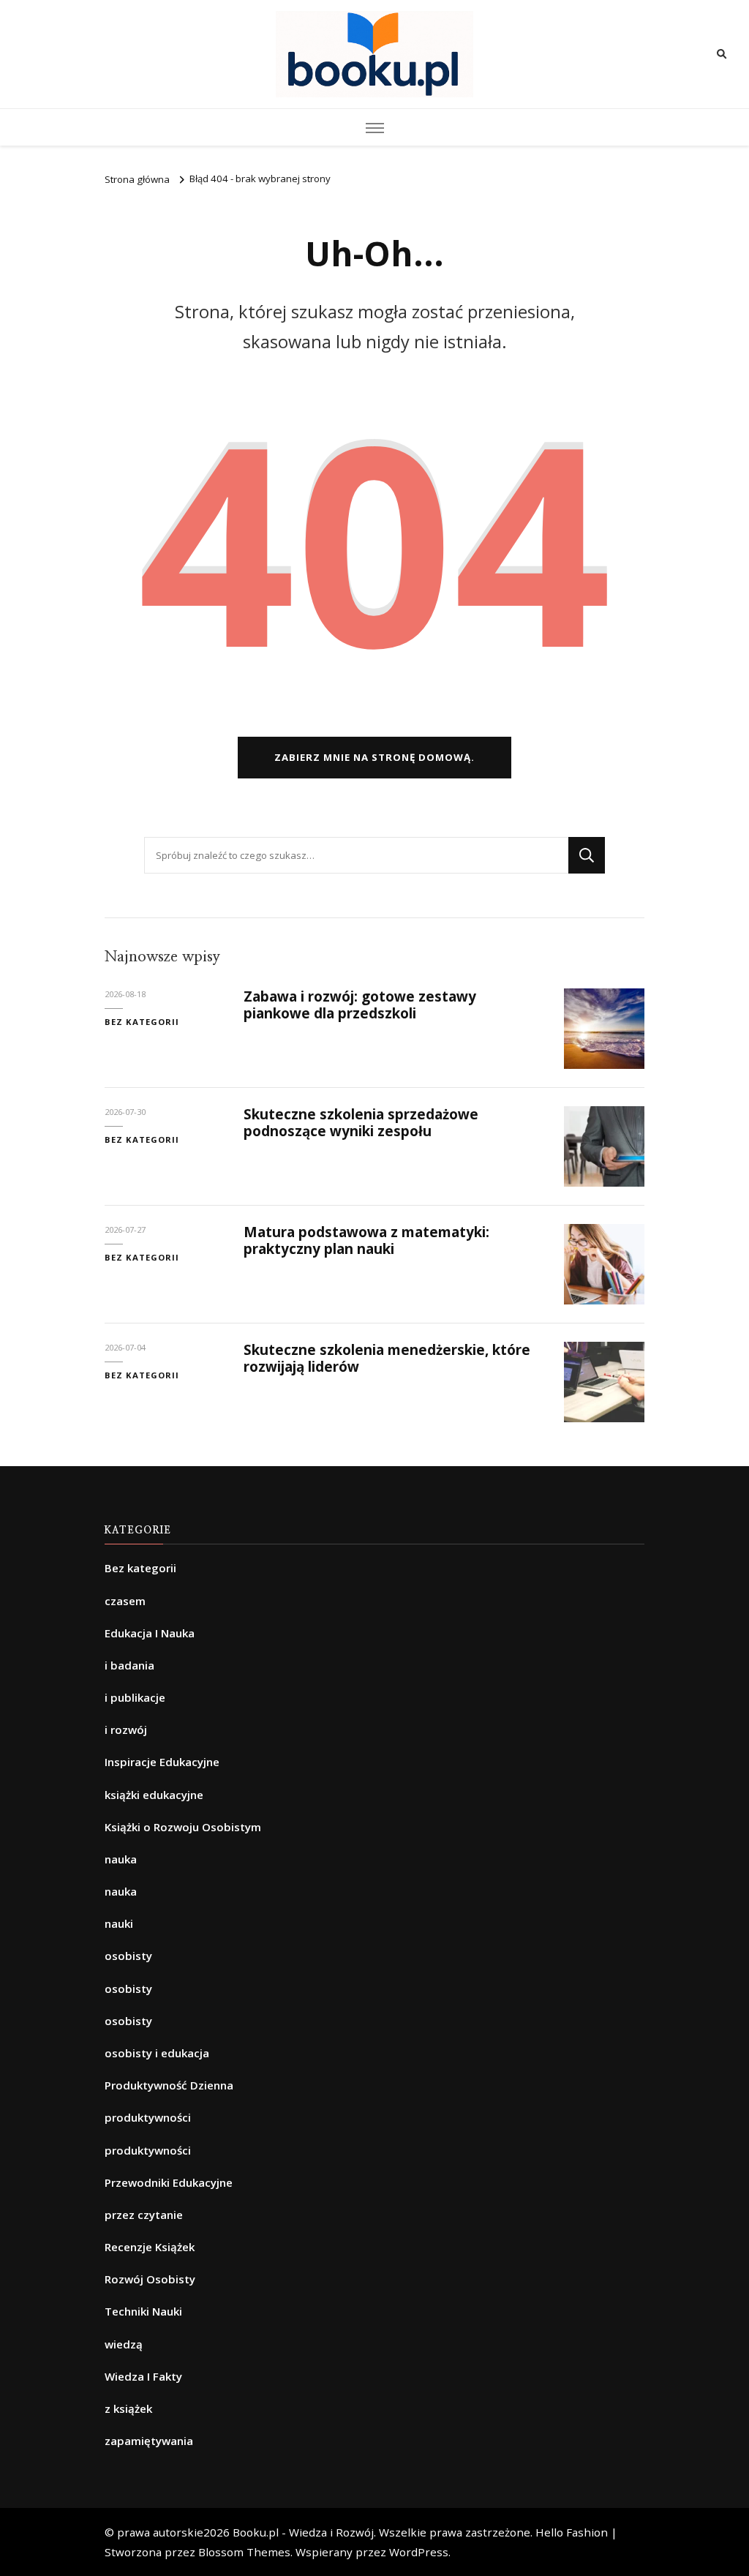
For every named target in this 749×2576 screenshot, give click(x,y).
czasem (125, 1601)
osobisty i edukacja (157, 2053)
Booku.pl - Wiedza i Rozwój (303, 2532)
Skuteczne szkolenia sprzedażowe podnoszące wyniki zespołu (361, 1123)
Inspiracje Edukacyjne (162, 1762)
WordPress (419, 2552)
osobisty (128, 1956)
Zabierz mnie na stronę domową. (374, 757)
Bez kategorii (142, 1022)
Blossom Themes (244, 2552)
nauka (121, 1859)
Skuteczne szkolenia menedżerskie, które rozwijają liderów (387, 1358)
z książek (128, 2408)
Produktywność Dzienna (169, 2085)
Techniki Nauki (143, 2311)
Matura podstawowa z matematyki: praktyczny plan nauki (366, 1240)
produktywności (148, 2117)
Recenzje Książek (150, 2247)
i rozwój (126, 1730)
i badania (129, 1665)
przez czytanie (144, 2215)
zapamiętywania (149, 2441)
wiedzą (124, 2344)
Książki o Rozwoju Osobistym (183, 1827)
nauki (119, 1923)
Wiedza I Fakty (143, 2376)
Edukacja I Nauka (150, 1633)
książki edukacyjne (154, 1795)
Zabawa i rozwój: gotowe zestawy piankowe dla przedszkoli (360, 1005)
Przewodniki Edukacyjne (169, 2182)
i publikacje (135, 1697)
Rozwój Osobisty (150, 2279)
